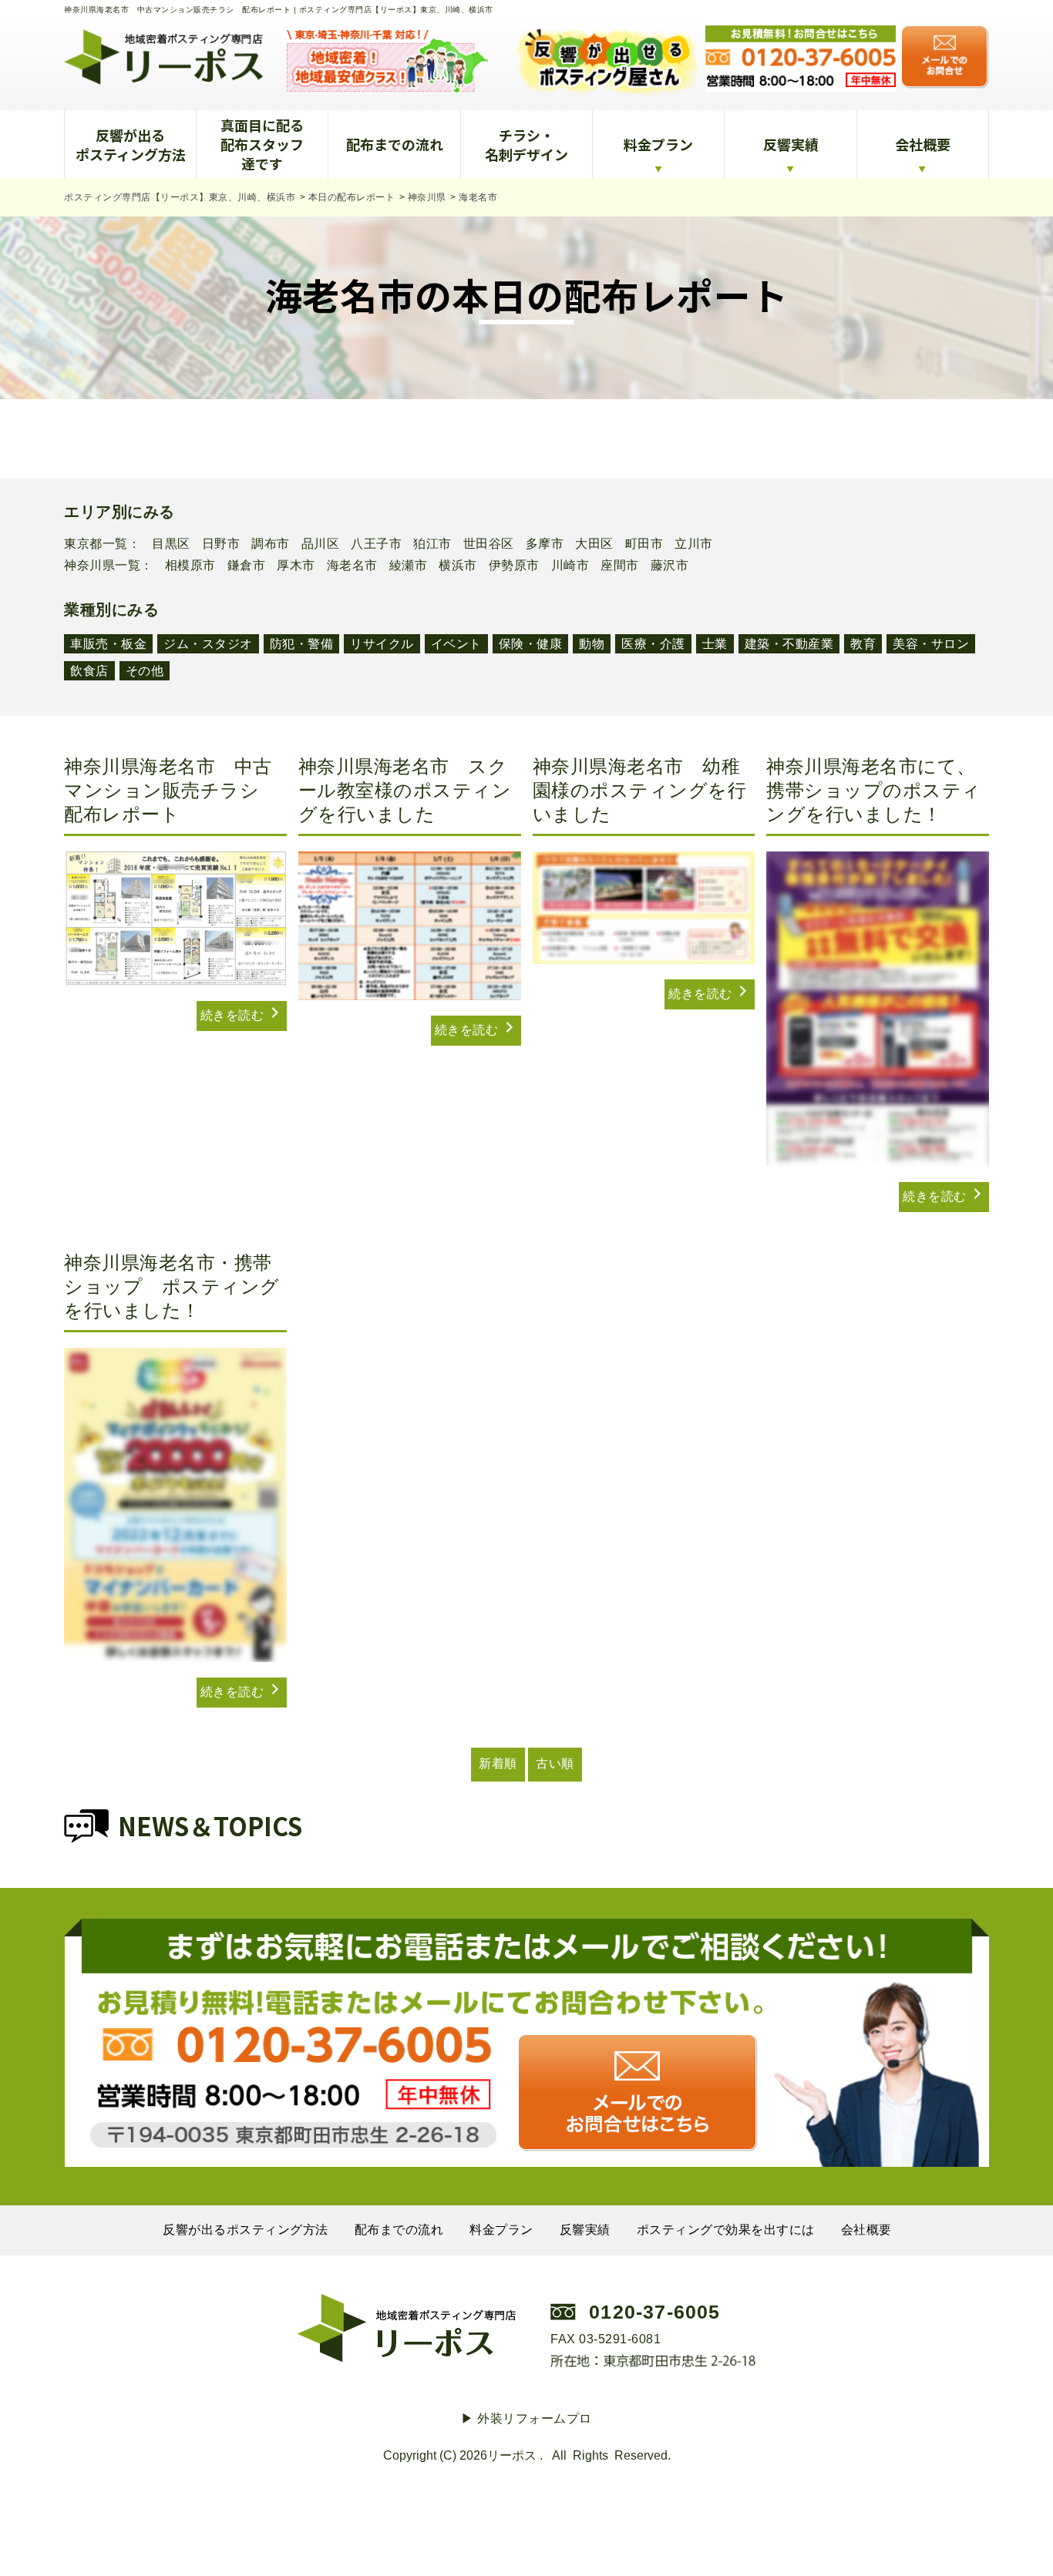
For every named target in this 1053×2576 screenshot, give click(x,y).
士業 (715, 644)
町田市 (644, 544)
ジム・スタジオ (208, 644)
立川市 (694, 544)
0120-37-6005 (654, 2312)
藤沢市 (670, 566)
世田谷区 (489, 544)
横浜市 (458, 566)
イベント (456, 644)
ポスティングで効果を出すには (726, 2230)
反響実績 (791, 144)
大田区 (594, 544)
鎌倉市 (247, 566)
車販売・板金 (108, 644)
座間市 (620, 566)
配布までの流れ (395, 144)
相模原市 (190, 566)
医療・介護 (653, 644)
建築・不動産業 (789, 644)
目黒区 (171, 544)
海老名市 (352, 566)
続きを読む (234, 1015)
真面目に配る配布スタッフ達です (262, 144)
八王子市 (376, 544)
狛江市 (432, 544)
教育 (863, 644)
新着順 (498, 1763)
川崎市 (570, 566)
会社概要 (923, 144)
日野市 (221, 544)
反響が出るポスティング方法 (131, 144)
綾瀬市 (409, 566)
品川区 (321, 544)
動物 (592, 644)
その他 (145, 671)
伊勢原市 (514, 566)
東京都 (83, 544)
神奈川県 (89, 566)
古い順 (555, 1763)
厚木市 (296, 566)
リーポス (512, 2455)
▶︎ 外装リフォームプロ (526, 2418)
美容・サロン (931, 644)
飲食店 (89, 671)
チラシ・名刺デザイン (526, 144)
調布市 (271, 544)
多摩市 (545, 544)
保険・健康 (531, 644)
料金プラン (658, 144)
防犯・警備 (302, 644)
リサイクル (382, 644)
